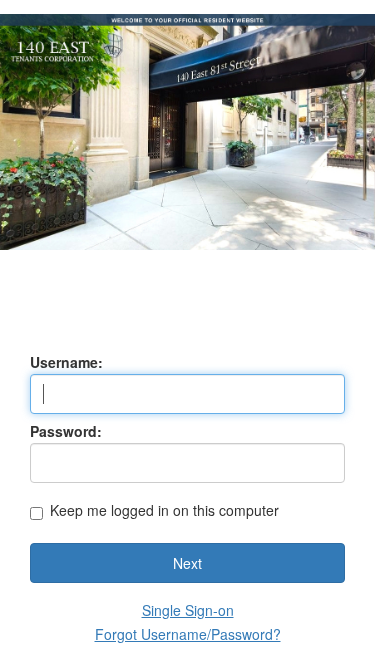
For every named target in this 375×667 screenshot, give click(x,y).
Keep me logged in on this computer (164, 511)
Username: (66, 362)
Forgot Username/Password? (188, 634)
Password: (66, 431)
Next (187, 563)
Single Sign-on (188, 610)
